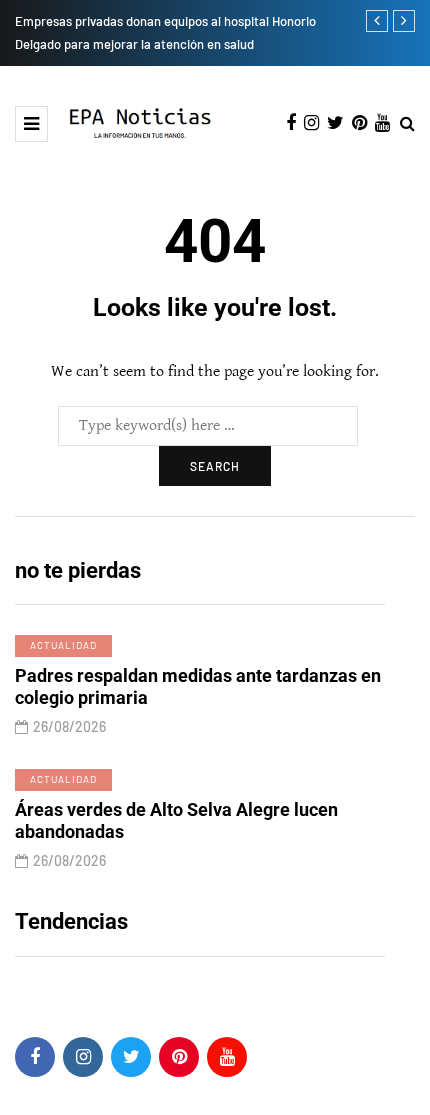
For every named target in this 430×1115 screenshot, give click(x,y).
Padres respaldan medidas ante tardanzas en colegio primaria (198, 687)
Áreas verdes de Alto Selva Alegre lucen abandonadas (176, 821)
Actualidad (63, 645)
